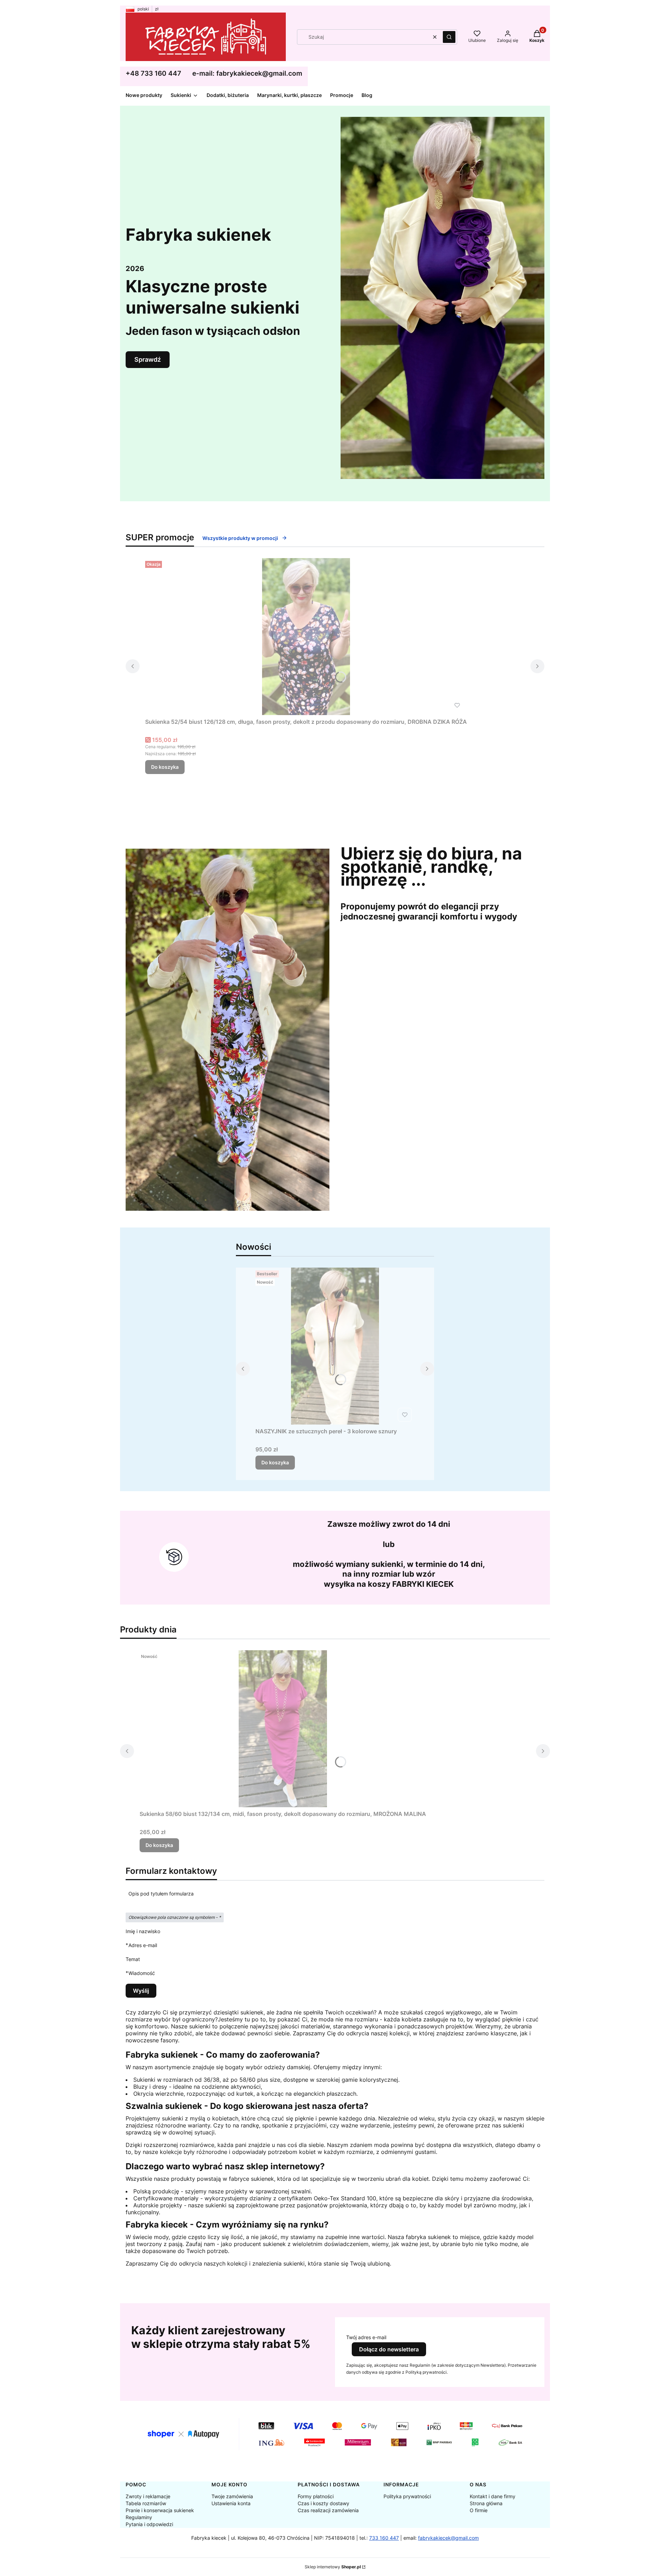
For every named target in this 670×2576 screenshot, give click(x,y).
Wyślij (141, 1991)
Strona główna (486, 2503)
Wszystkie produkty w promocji (240, 538)
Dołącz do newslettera (389, 2349)
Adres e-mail (143, 1945)
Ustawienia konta (231, 2503)
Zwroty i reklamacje (148, 2496)
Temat (133, 1959)
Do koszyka (165, 767)
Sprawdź (148, 359)
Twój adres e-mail (366, 2337)
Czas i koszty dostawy (323, 2503)
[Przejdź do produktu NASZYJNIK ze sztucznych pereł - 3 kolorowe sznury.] (335, 1346)
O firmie (479, 2510)
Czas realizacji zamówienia (328, 2510)
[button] (449, 37)
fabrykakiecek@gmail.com (448, 2538)
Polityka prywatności (407, 2496)
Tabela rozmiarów (146, 2503)
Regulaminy (139, 2517)
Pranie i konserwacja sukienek (160, 2510)
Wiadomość (142, 1973)
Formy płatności (316, 2496)
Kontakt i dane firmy (493, 2496)
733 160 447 (384, 2538)
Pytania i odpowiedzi (149, 2524)
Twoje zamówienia (232, 2496)
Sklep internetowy (333, 2567)
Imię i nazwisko (143, 1931)
